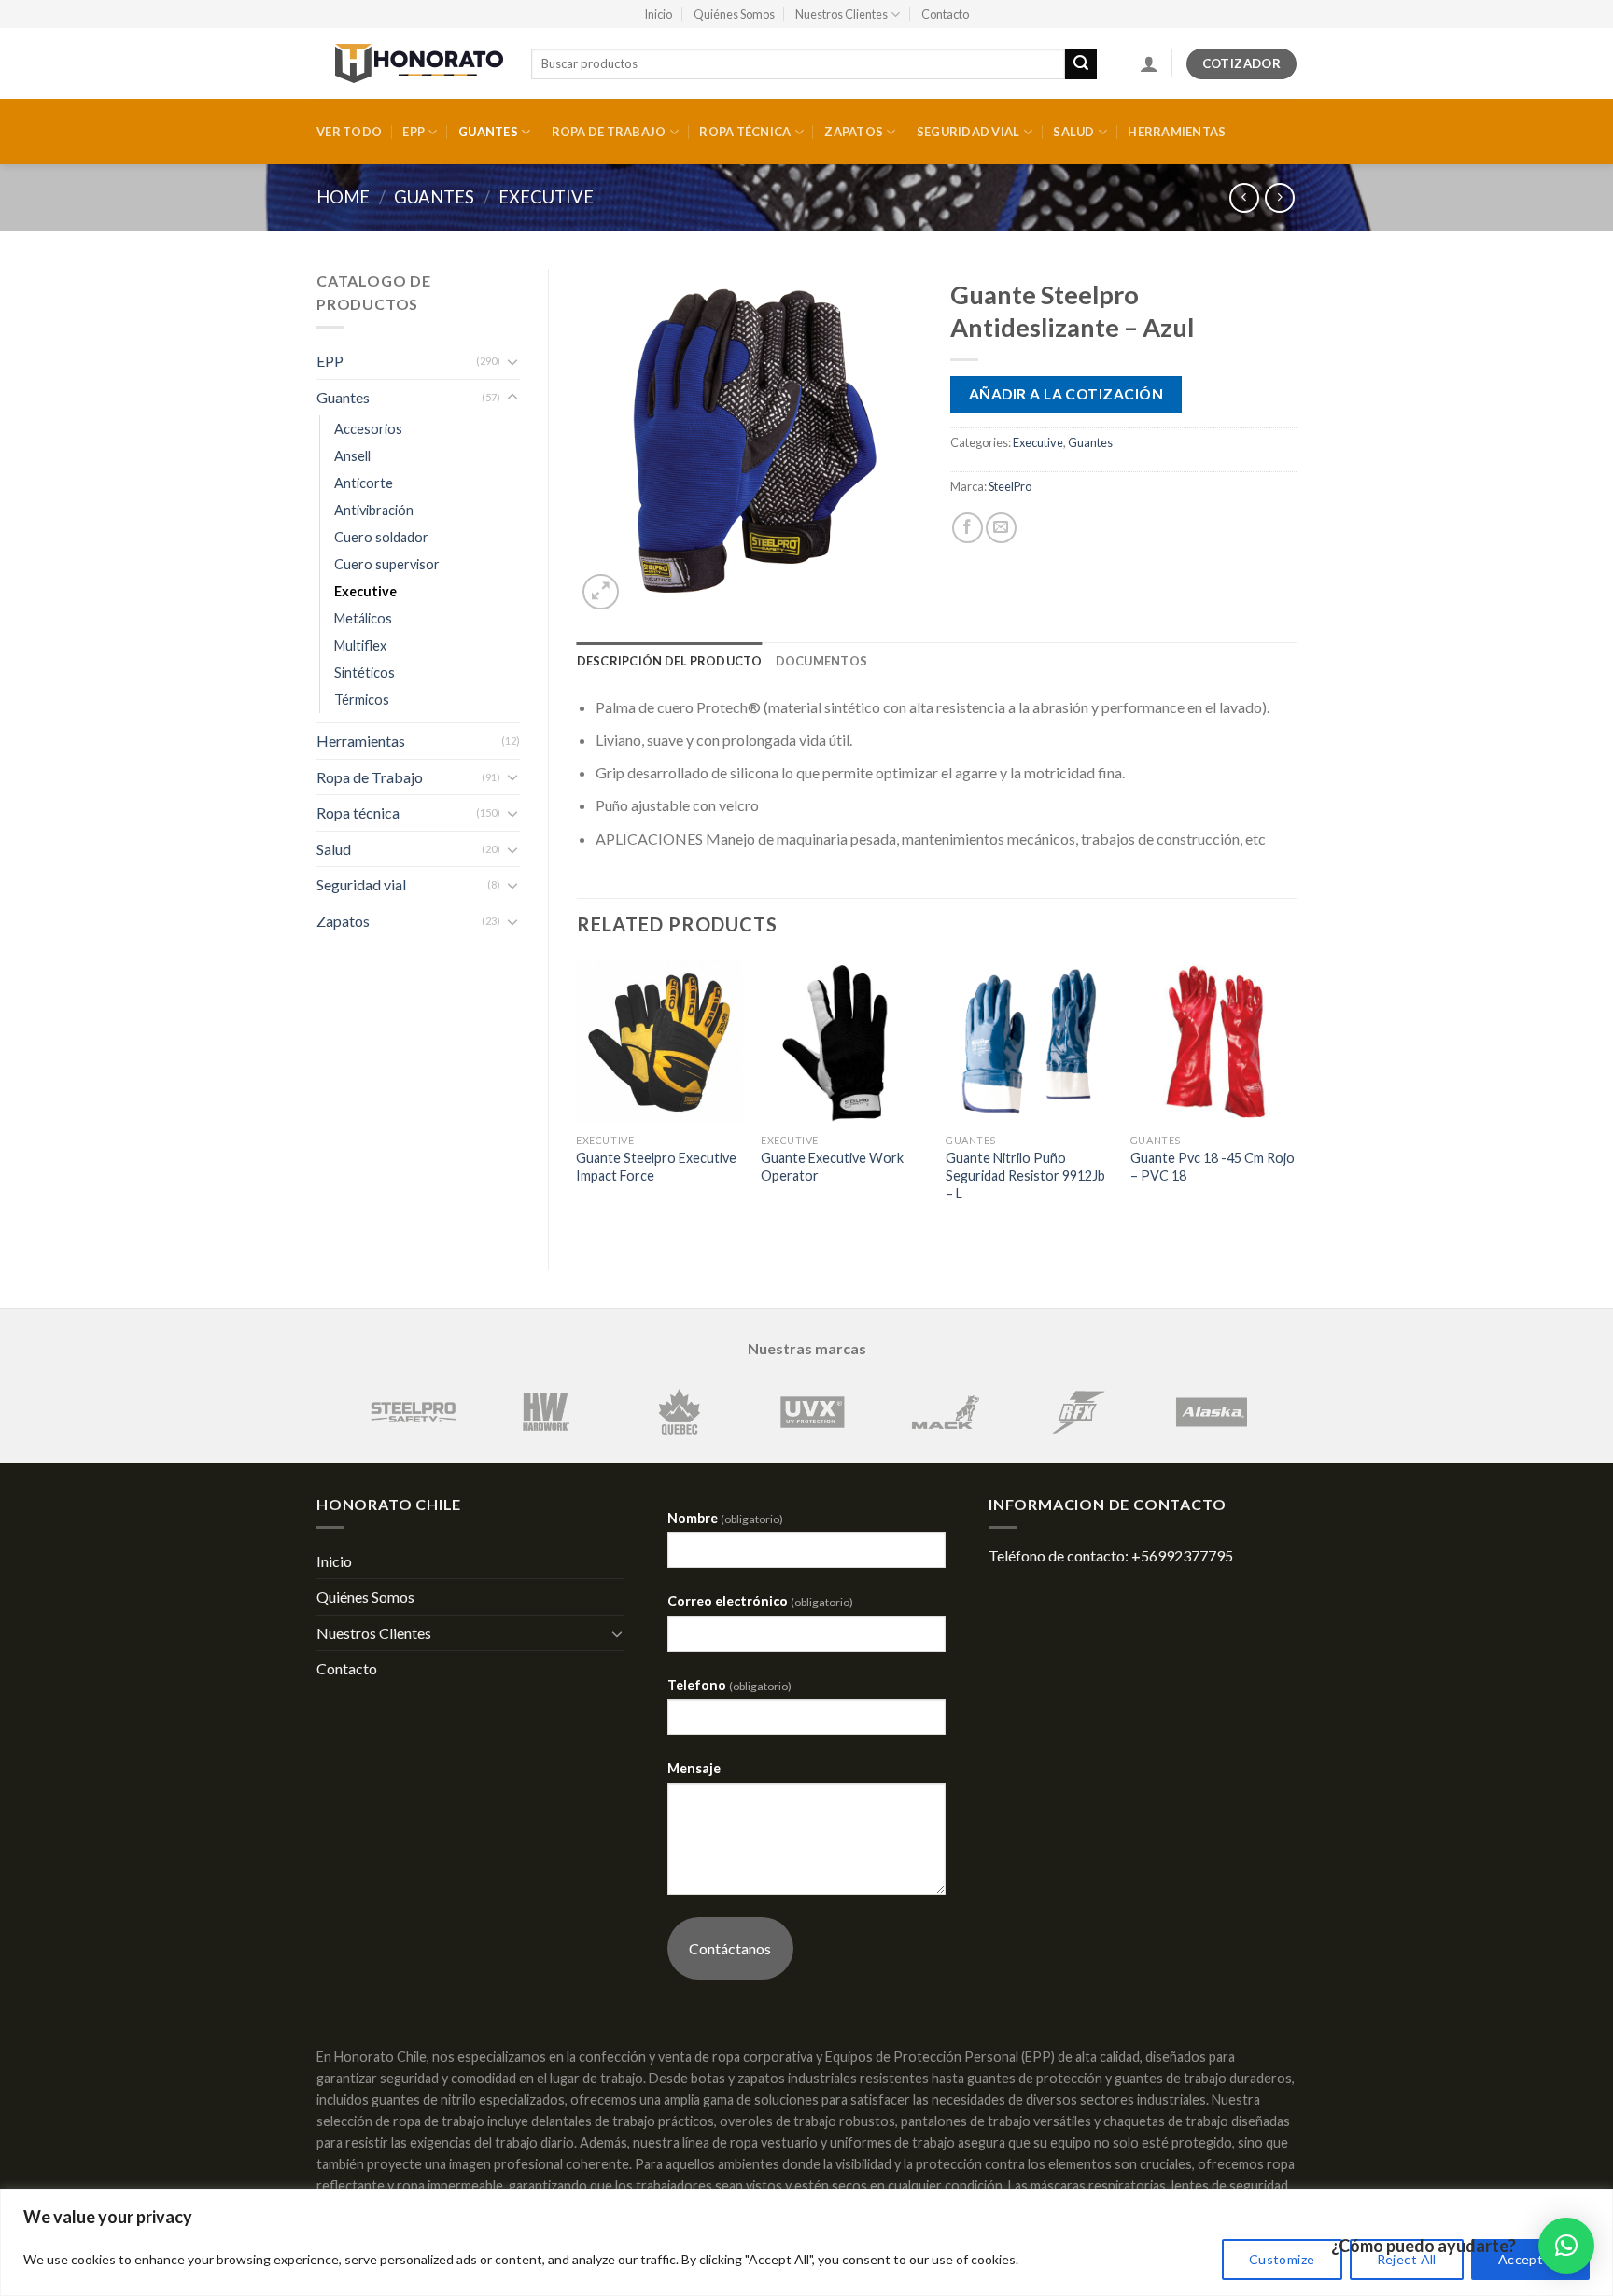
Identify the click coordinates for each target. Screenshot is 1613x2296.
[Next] (1296, 1099)
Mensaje (694, 1768)
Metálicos (363, 618)
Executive (546, 197)
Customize (1282, 2259)
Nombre (725, 1518)
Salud (1073, 132)
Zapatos (854, 132)
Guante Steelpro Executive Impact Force (656, 1167)
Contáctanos (730, 1948)
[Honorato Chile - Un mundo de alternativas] (410, 63)
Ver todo (349, 132)
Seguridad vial (968, 132)
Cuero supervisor (387, 564)
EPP (414, 132)
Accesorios (368, 429)
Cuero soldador (381, 537)
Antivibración (374, 510)
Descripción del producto (670, 661)
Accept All (1530, 2259)
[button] (1566, 2246)
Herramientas (1177, 132)
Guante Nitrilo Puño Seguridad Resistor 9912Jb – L (1025, 1175)
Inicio (658, 14)
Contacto (945, 14)
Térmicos (362, 700)
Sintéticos (365, 672)
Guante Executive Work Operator (832, 1167)
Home (343, 197)
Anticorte (364, 483)
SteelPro (1010, 486)
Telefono (729, 1685)
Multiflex (360, 645)
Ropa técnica (745, 132)
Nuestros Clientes (842, 14)
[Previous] (578, 1099)
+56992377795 (1182, 1555)
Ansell (352, 456)
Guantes (488, 132)
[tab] (670, 661)
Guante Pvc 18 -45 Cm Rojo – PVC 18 (1213, 1167)
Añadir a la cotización (1066, 394)
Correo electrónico (760, 1601)
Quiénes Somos (734, 14)
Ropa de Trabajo (609, 132)
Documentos (822, 661)
